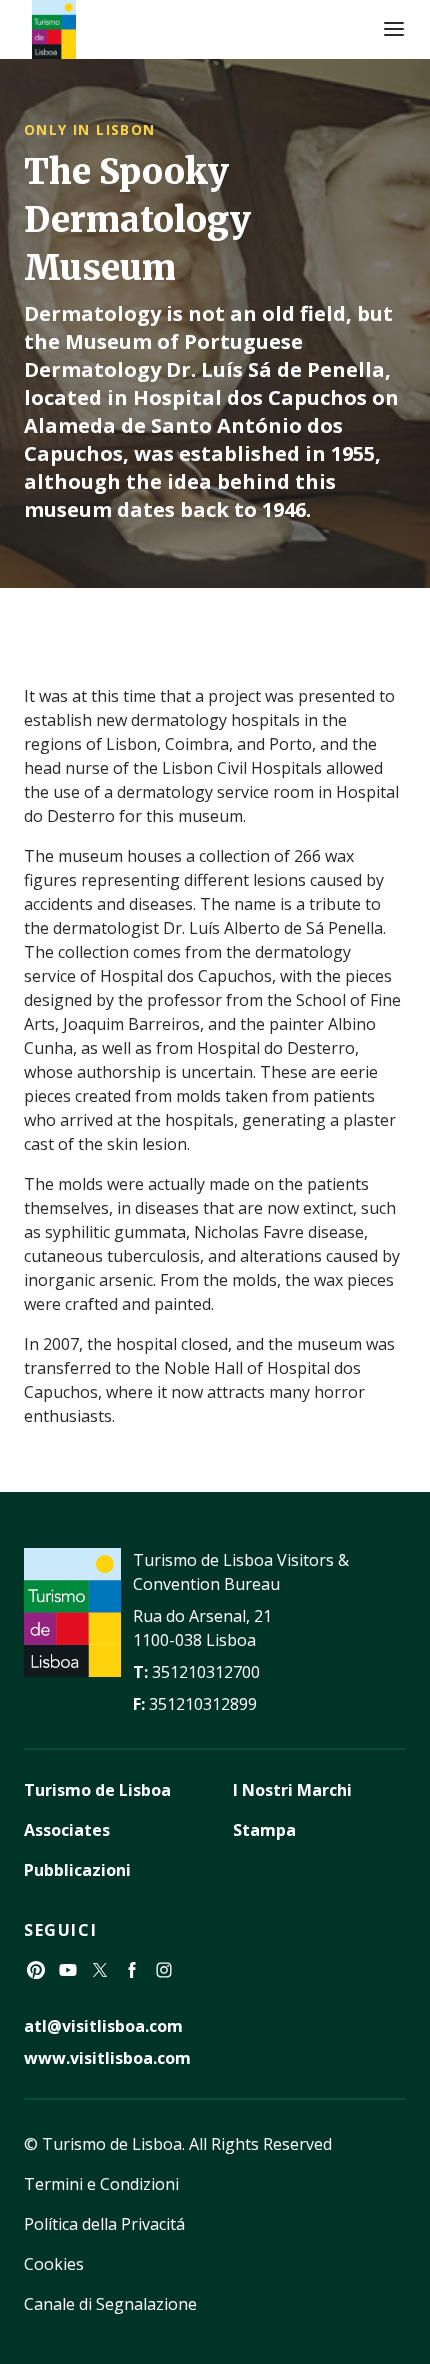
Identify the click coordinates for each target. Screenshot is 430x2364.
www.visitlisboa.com (107, 2058)
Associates (67, 1830)
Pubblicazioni (77, 1870)
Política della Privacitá (104, 2224)
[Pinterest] (36, 1970)
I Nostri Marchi (292, 1790)
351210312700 (206, 1672)
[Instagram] (164, 1970)
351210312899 (203, 1704)
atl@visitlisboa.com (103, 2026)
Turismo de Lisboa (97, 1790)
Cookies (54, 2264)
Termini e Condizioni (101, 2184)
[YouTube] (68, 1970)
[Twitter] (100, 1970)
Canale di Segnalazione (110, 2304)
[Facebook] (132, 1970)
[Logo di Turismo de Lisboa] (54, 29)
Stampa (264, 1830)
